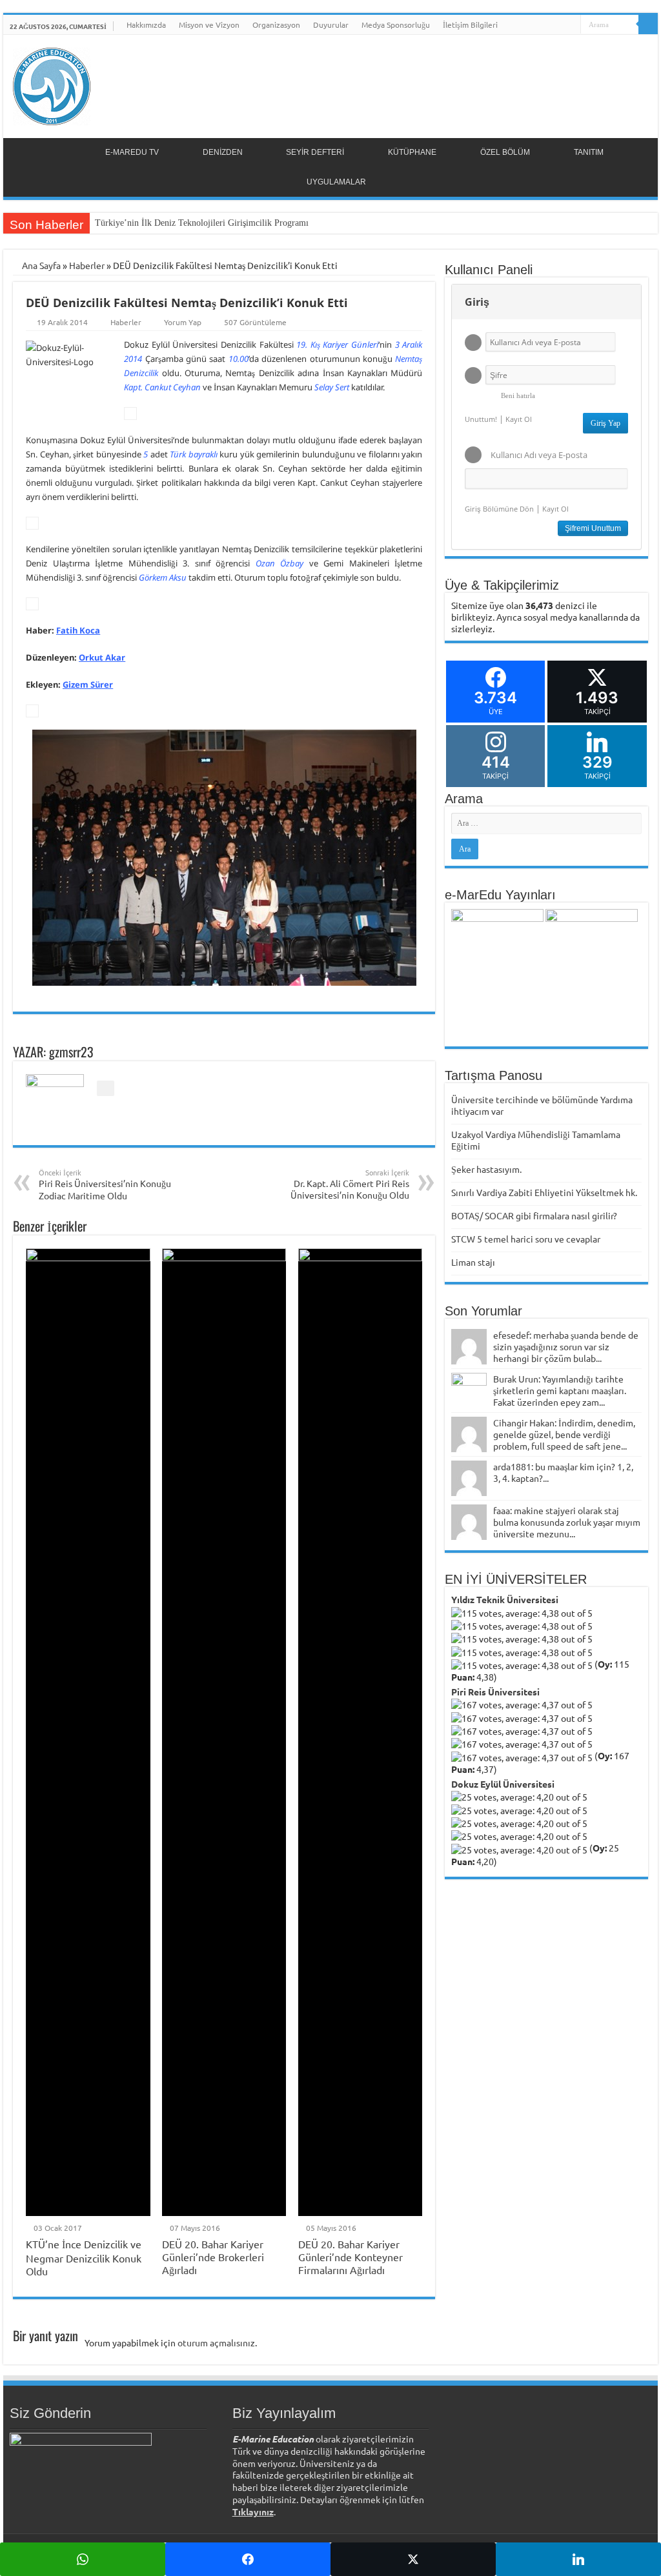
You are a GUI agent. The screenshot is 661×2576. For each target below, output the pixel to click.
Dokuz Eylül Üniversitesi (503, 1784)
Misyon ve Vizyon (209, 25)
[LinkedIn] (559, 25)
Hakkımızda (146, 25)
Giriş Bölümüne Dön (499, 509)
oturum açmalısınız (216, 2342)
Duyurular (331, 25)
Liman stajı (473, 1262)
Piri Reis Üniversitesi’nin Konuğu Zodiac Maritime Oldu (105, 1184)
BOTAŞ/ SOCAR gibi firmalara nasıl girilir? (534, 1215)
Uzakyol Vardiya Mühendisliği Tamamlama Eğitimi (536, 1140)
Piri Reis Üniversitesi (495, 1692)
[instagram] (571, 25)
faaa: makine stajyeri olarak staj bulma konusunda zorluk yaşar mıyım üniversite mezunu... (567, 1522)
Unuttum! (481, 419)
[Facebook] (534, 25)
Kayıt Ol (519, 419)
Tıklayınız (253, 2511)
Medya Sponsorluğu (396, 25)
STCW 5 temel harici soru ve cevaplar (526, 1239)
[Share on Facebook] (248, 2559)
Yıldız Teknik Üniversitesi (505, 1599)
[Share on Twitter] (413, 2559)
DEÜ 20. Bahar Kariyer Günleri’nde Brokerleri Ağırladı (213, 2257)
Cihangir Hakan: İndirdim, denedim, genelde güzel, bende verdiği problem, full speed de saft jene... (564, 1434)
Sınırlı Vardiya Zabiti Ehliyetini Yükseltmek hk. (544, 1192)
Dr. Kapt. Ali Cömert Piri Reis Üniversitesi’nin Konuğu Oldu (350, 1184)
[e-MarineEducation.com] (52, 84)
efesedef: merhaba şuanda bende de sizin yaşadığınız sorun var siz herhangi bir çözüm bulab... (566, 1346)
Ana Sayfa (40, 265)
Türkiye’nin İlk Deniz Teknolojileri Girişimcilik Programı (202, 223)
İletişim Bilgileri (470, 25)
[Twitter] (546, 25)
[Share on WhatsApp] (83, 2559)
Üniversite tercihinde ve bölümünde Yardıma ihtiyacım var (542, 1105)
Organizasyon (276, 25)
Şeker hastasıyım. (486, 1169)
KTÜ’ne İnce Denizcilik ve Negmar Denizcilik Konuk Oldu (84, 2257)
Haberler (87, 265)
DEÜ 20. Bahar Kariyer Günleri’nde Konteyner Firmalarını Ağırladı (351, 2257)
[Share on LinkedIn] (578, 2559)
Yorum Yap (183, 322)
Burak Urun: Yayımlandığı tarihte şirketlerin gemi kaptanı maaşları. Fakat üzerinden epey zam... (560, 1390)
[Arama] (648, 25)
